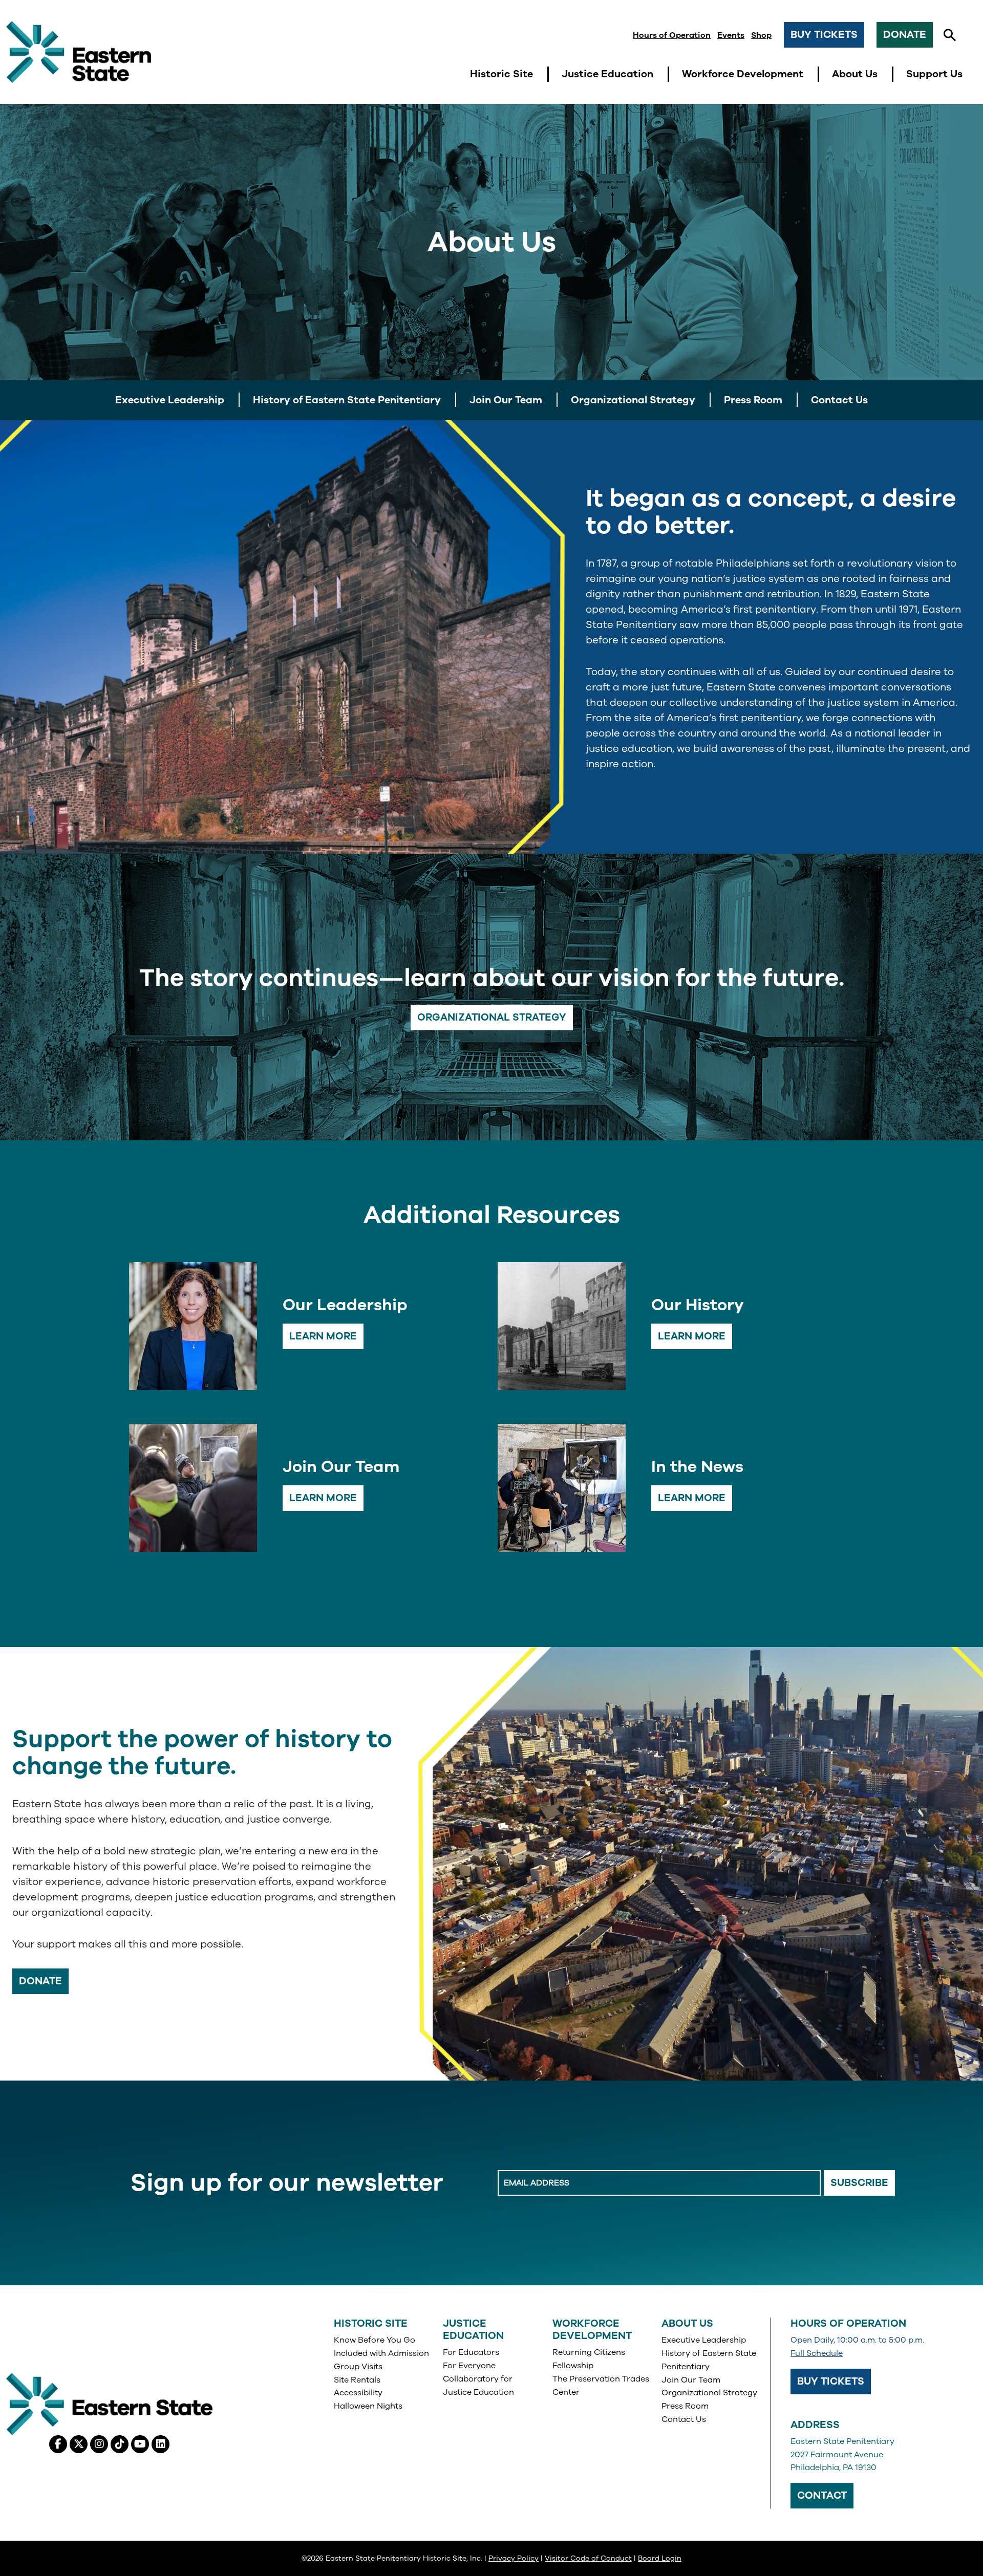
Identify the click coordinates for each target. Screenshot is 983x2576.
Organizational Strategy (492, 1017)
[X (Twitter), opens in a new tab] (79, 2444)
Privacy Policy (514, 2558)
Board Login (660, 2558)
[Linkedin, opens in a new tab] (161, 2444)
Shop (761, 35)
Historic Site (371, 2323)
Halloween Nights (368, 2406)
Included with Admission (381, 2353)
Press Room (685, 2406)
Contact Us (684, 2419)
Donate (905, 35)
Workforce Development (592, 2330)
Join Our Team (691, 2380)
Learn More (323, 1336)
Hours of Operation (672, 35)
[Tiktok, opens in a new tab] (120, 2444)
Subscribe (859, 2183)
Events (731, 35)
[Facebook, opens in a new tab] (58, 2444)
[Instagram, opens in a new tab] (99, 2444)
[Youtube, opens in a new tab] (140, 2444)
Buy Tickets (824, 35)
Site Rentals (357, 2380)
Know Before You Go (375, 2340)
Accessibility (358, 2393)
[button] (950, 35)
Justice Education (473, 2330)
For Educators (471, 2352)
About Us (687, 2323)
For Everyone (469, 2366)
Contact (822, 2495)
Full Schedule (817, 2353)
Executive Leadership (704, 2340)
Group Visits (358, 2367)
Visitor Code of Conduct (588, 2558)
